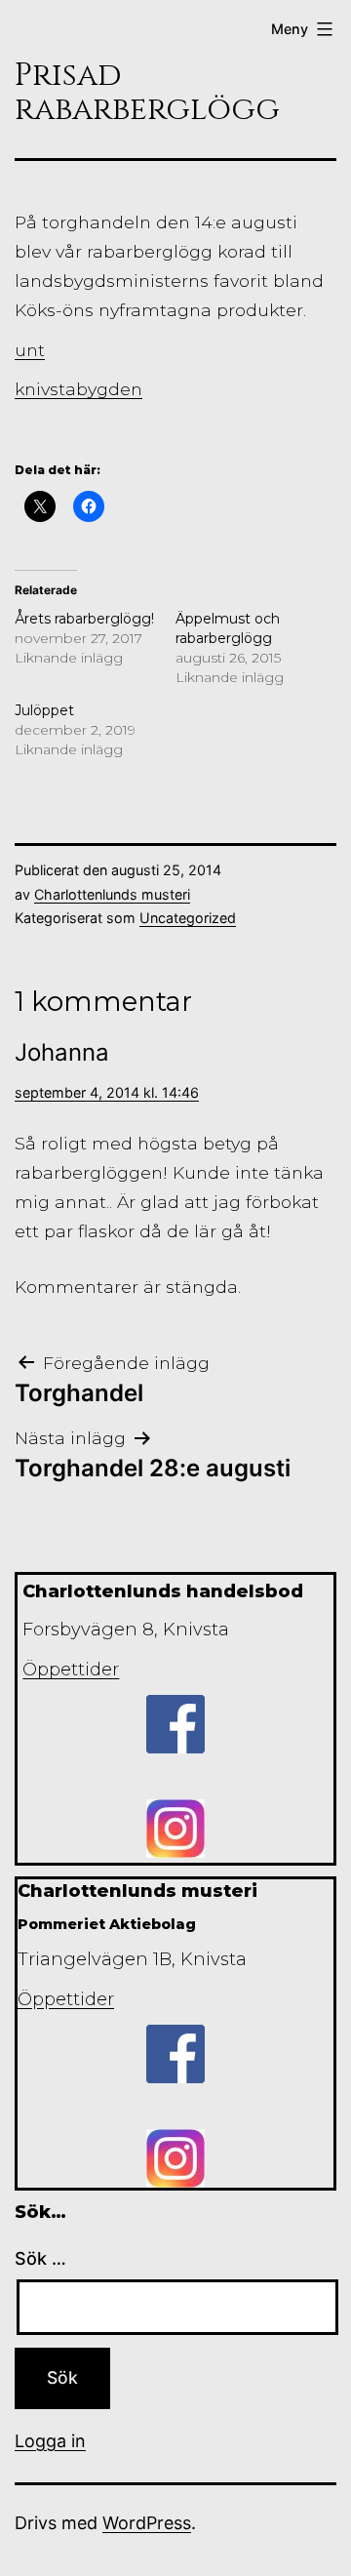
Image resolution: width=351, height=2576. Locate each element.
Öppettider (71, 1670)
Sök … (40, 2258)
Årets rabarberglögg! (84, 619)
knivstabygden (78, 389)
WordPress (147, 2523)
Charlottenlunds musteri (112, 894)
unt (30, 350)
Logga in (50, 2441)
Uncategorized (188, 918)
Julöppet (44, 710)
